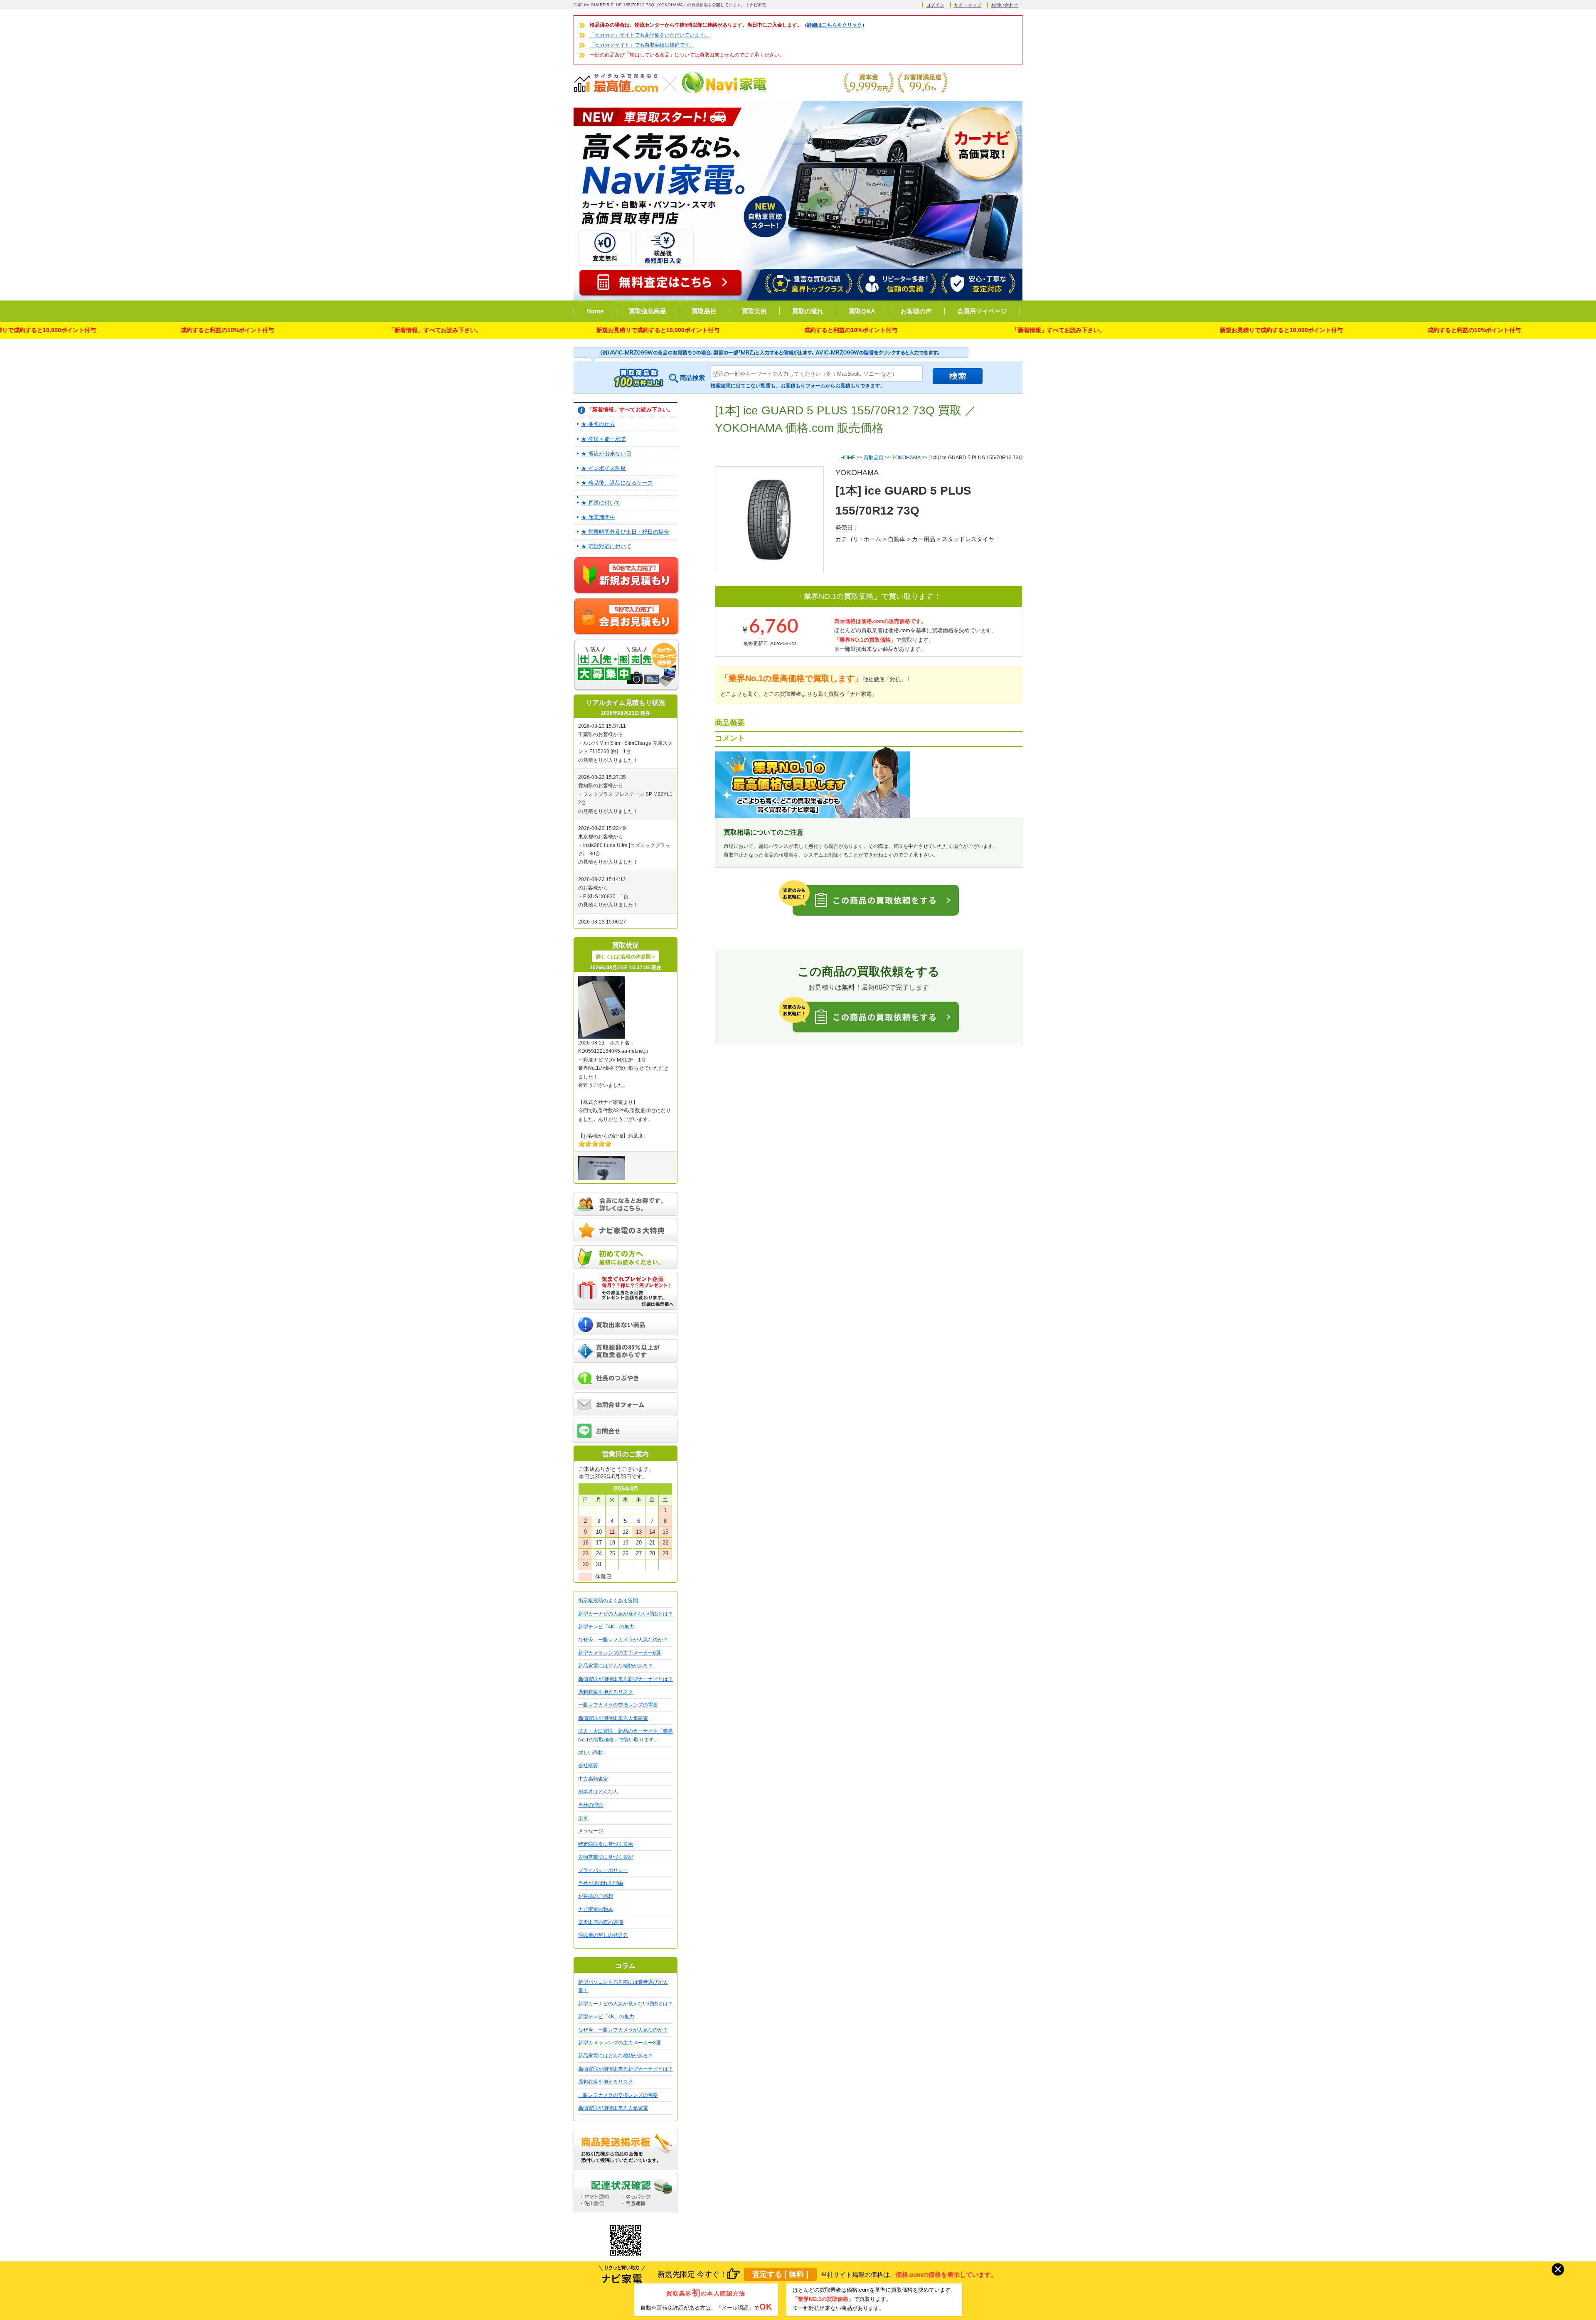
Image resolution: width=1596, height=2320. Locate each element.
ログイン (935, 5)
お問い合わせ (1005, 5)
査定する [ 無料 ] (780, 2274)
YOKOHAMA (906, 458)
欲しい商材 (591, 1753)
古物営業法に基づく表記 (606, 1857)
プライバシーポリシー (603, 1870)
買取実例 (754, 311)
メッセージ (591, 1831)
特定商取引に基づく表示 (606, 1844)
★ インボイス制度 (603, 468)
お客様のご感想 (596, 1896)
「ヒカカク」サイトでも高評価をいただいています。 (650, 35)
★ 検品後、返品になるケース (617, 483)
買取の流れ (808, 311)
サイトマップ (968, 5)
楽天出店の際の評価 (601, 1922)
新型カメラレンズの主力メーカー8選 (619, 1653)
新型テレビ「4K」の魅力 (606, 1627)
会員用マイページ (982, 311)
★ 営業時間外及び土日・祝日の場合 (625, 532)
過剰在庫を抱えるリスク (606, 1692)
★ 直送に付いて (601, 503)
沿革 (583, 1818)
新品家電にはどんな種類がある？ (616, 1666)
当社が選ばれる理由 (601, 1883)
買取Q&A (862, 311)
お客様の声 (916, 311)
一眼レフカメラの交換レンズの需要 (618, 1705)
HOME (848, 458)
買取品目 (704, 311)
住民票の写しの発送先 (603, 1935)
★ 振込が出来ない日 (606, 454)
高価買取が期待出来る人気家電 (613, 1718)
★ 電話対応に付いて (606, 546)
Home (595, 311)
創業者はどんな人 (598, 1792)
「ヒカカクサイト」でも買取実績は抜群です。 (642, 45)
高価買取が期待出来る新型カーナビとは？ (626, 1679)
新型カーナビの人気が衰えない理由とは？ (626, 1614)
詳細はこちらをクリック (835, 25)
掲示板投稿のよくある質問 (608, 1601)
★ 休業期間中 (598, 517)
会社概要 (588, 1766)
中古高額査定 (593, 1779)
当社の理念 (591, 1805)
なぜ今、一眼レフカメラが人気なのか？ (623, 1640)
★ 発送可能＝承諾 (603, 439)
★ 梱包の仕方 (598, 424)
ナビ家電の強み (596, 1909)
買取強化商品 (648, 311)
